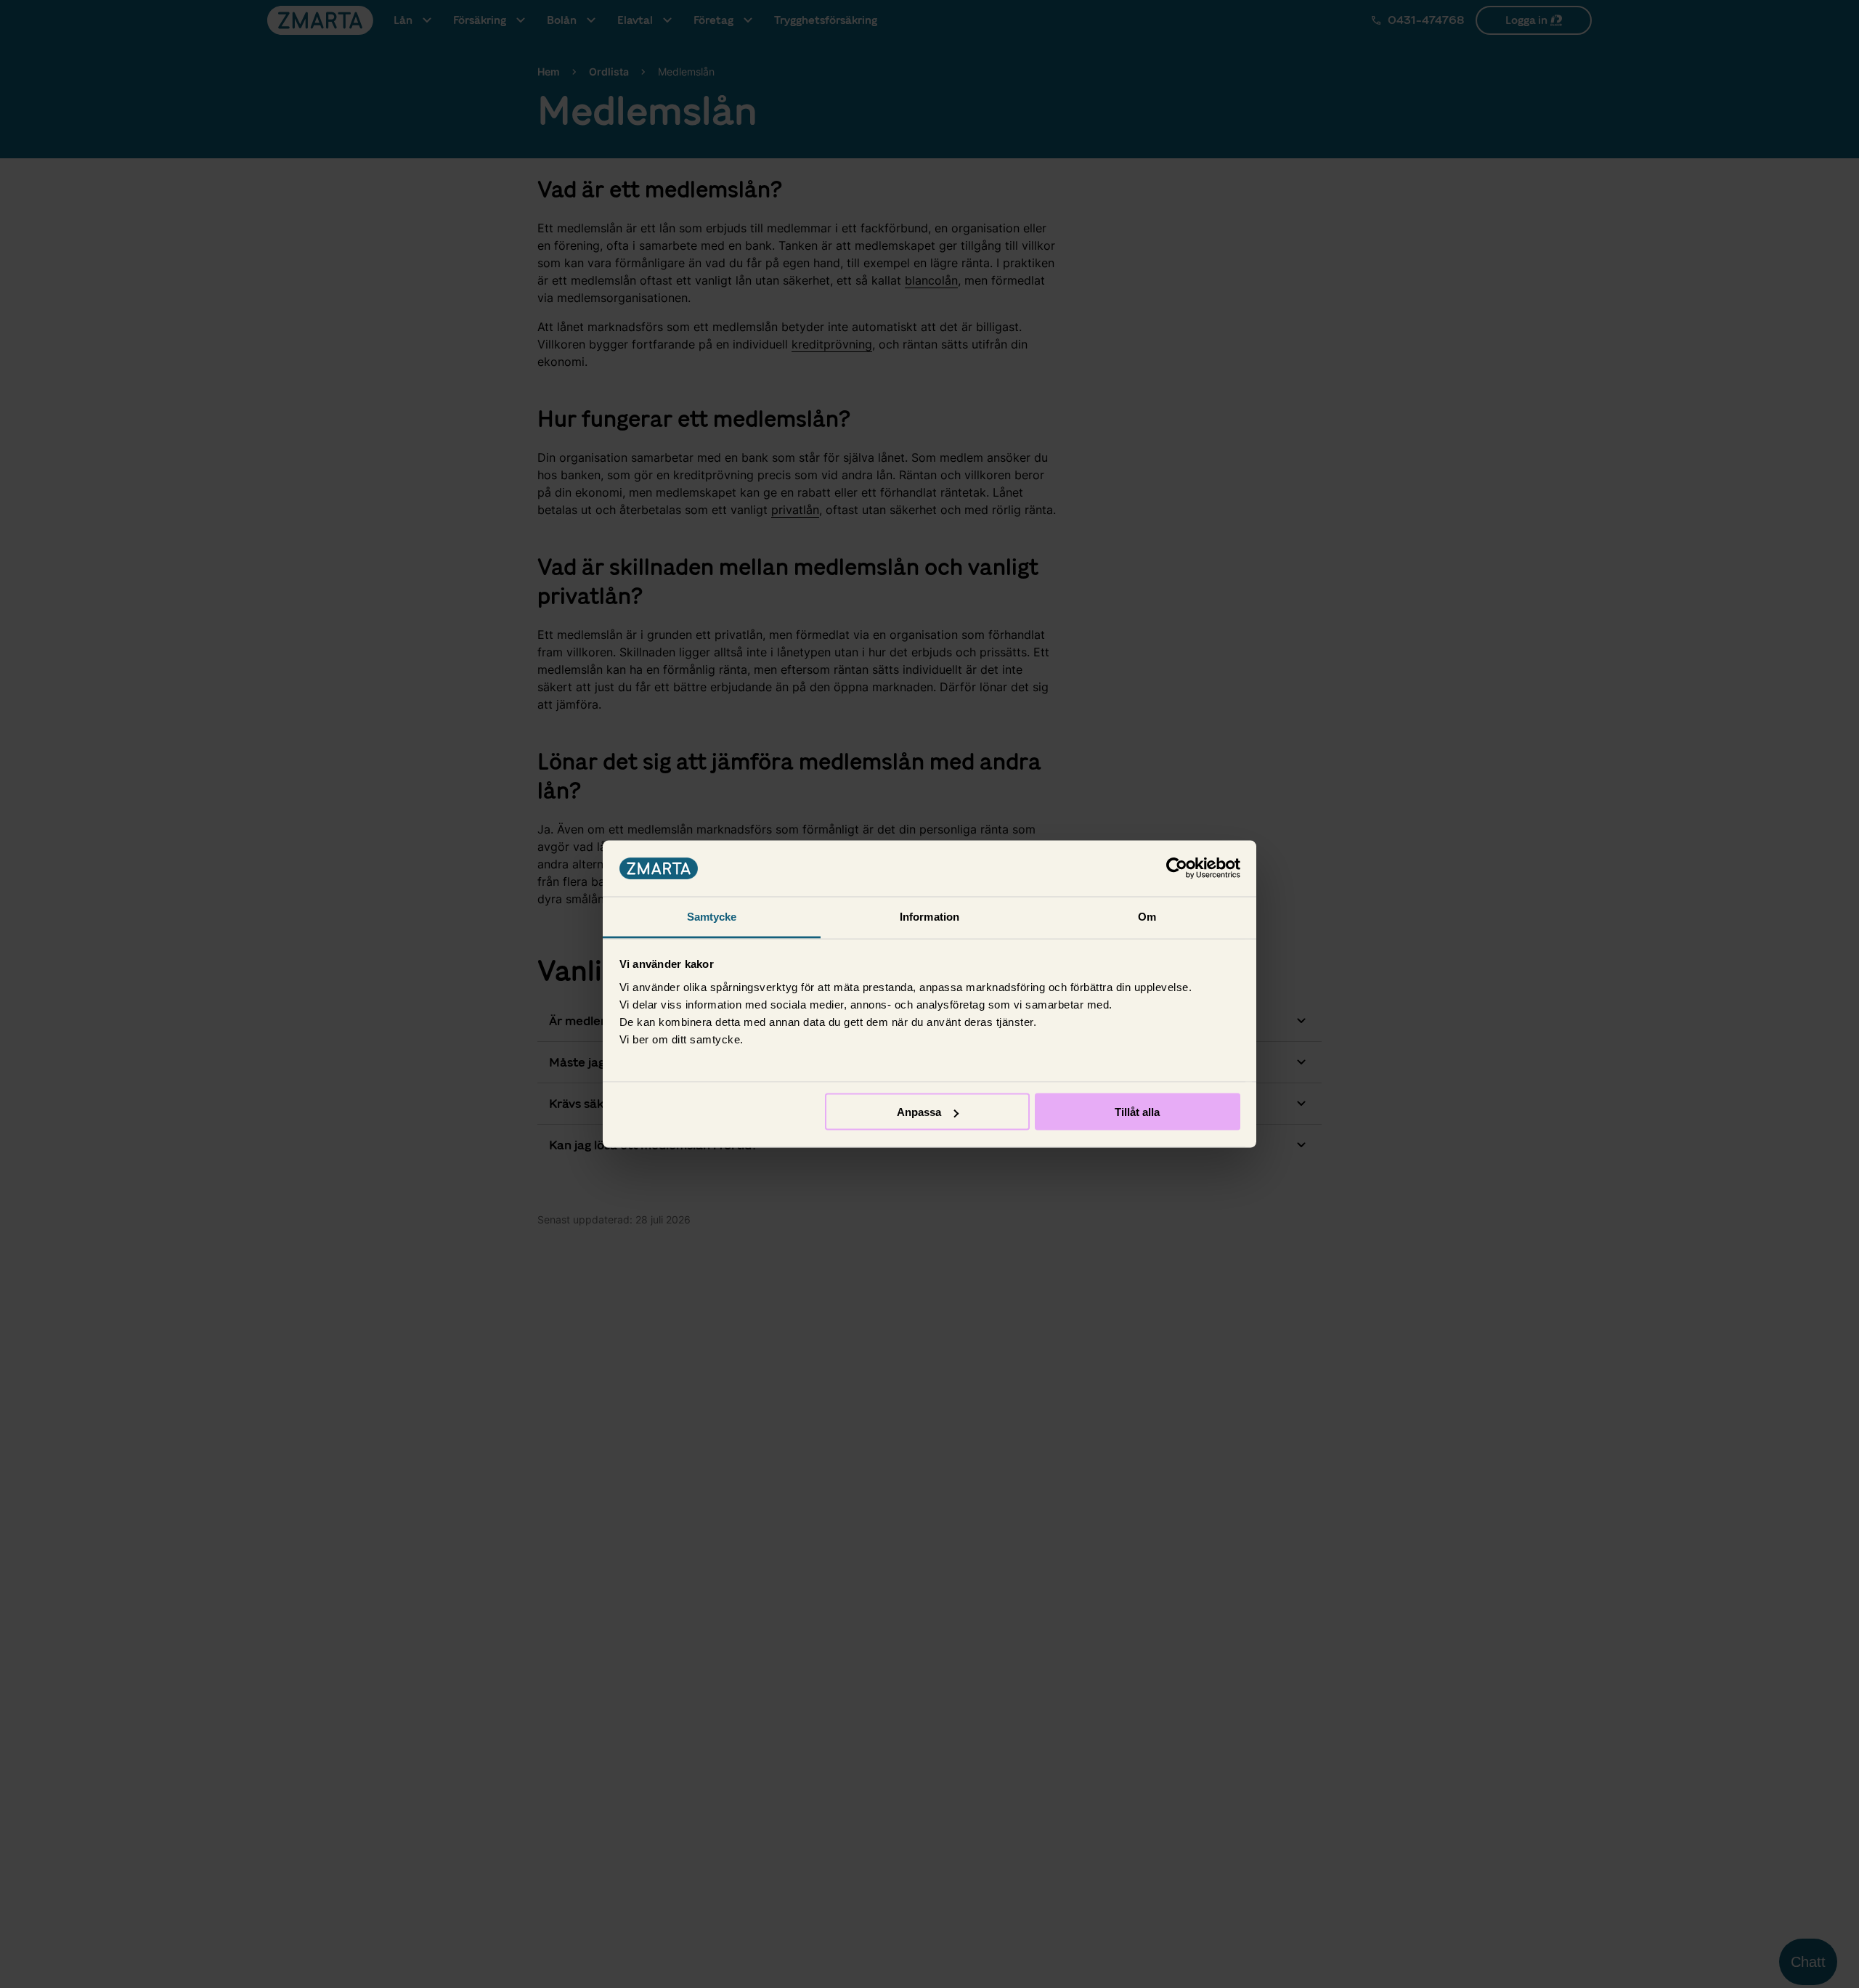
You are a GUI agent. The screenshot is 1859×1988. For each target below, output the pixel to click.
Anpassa (919, 1112)
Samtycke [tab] (712, 916)
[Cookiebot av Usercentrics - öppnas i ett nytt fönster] (1177, 868)
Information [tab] (929, 916)
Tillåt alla (1137, 1112)
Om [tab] (1147, 916)
